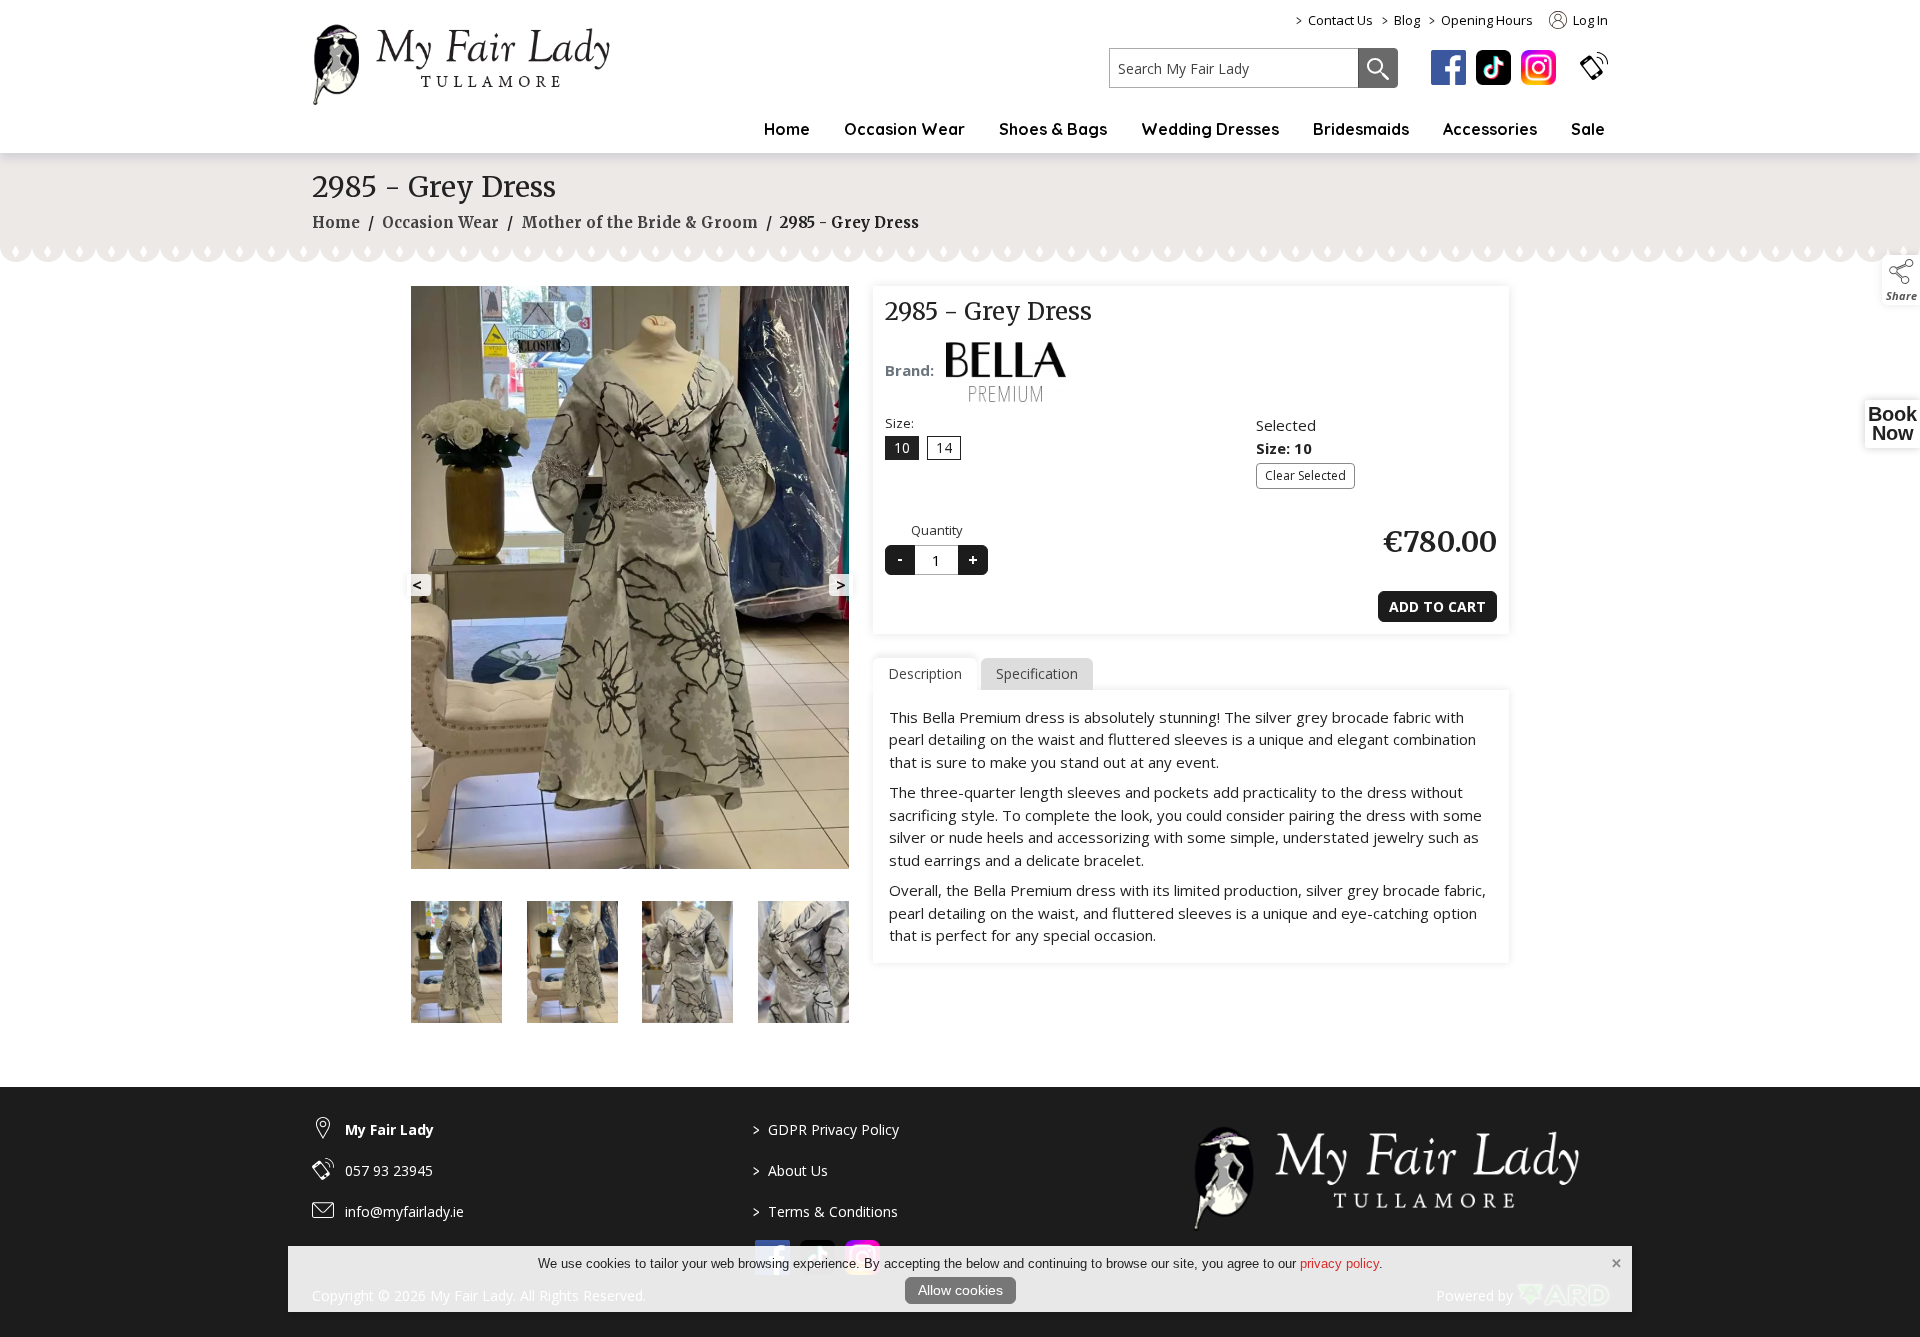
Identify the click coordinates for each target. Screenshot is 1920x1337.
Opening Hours (1487, 20)
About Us (790, 1170)
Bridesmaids (1361, 129)
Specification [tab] (1037, 673)
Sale (1588, 129)
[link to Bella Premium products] (1006, 372)
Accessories (1490, 129)
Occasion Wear (904, 129)
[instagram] (1538, 67)
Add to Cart (1437, 606)
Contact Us (1340, 20)
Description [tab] (925, 673)
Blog (1407, 20)
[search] (1234, 68)
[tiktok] (1493, 67)
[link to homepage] (472, 61)
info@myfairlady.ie (404, 1211)
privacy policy (1339, 1263)
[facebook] (1448, 67)
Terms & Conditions (825, 1211)
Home (787, 129)
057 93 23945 (389, 1170)
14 (944, 447)
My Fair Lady (389, 1129)
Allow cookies (960, 1290)
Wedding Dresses (1210, 129)
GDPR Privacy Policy (826, 1129)
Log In (1589, 20)
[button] (1594, 65)
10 (902, 447)
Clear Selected (1305, 475)
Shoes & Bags (1053, 129)
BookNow (1892, 424)
